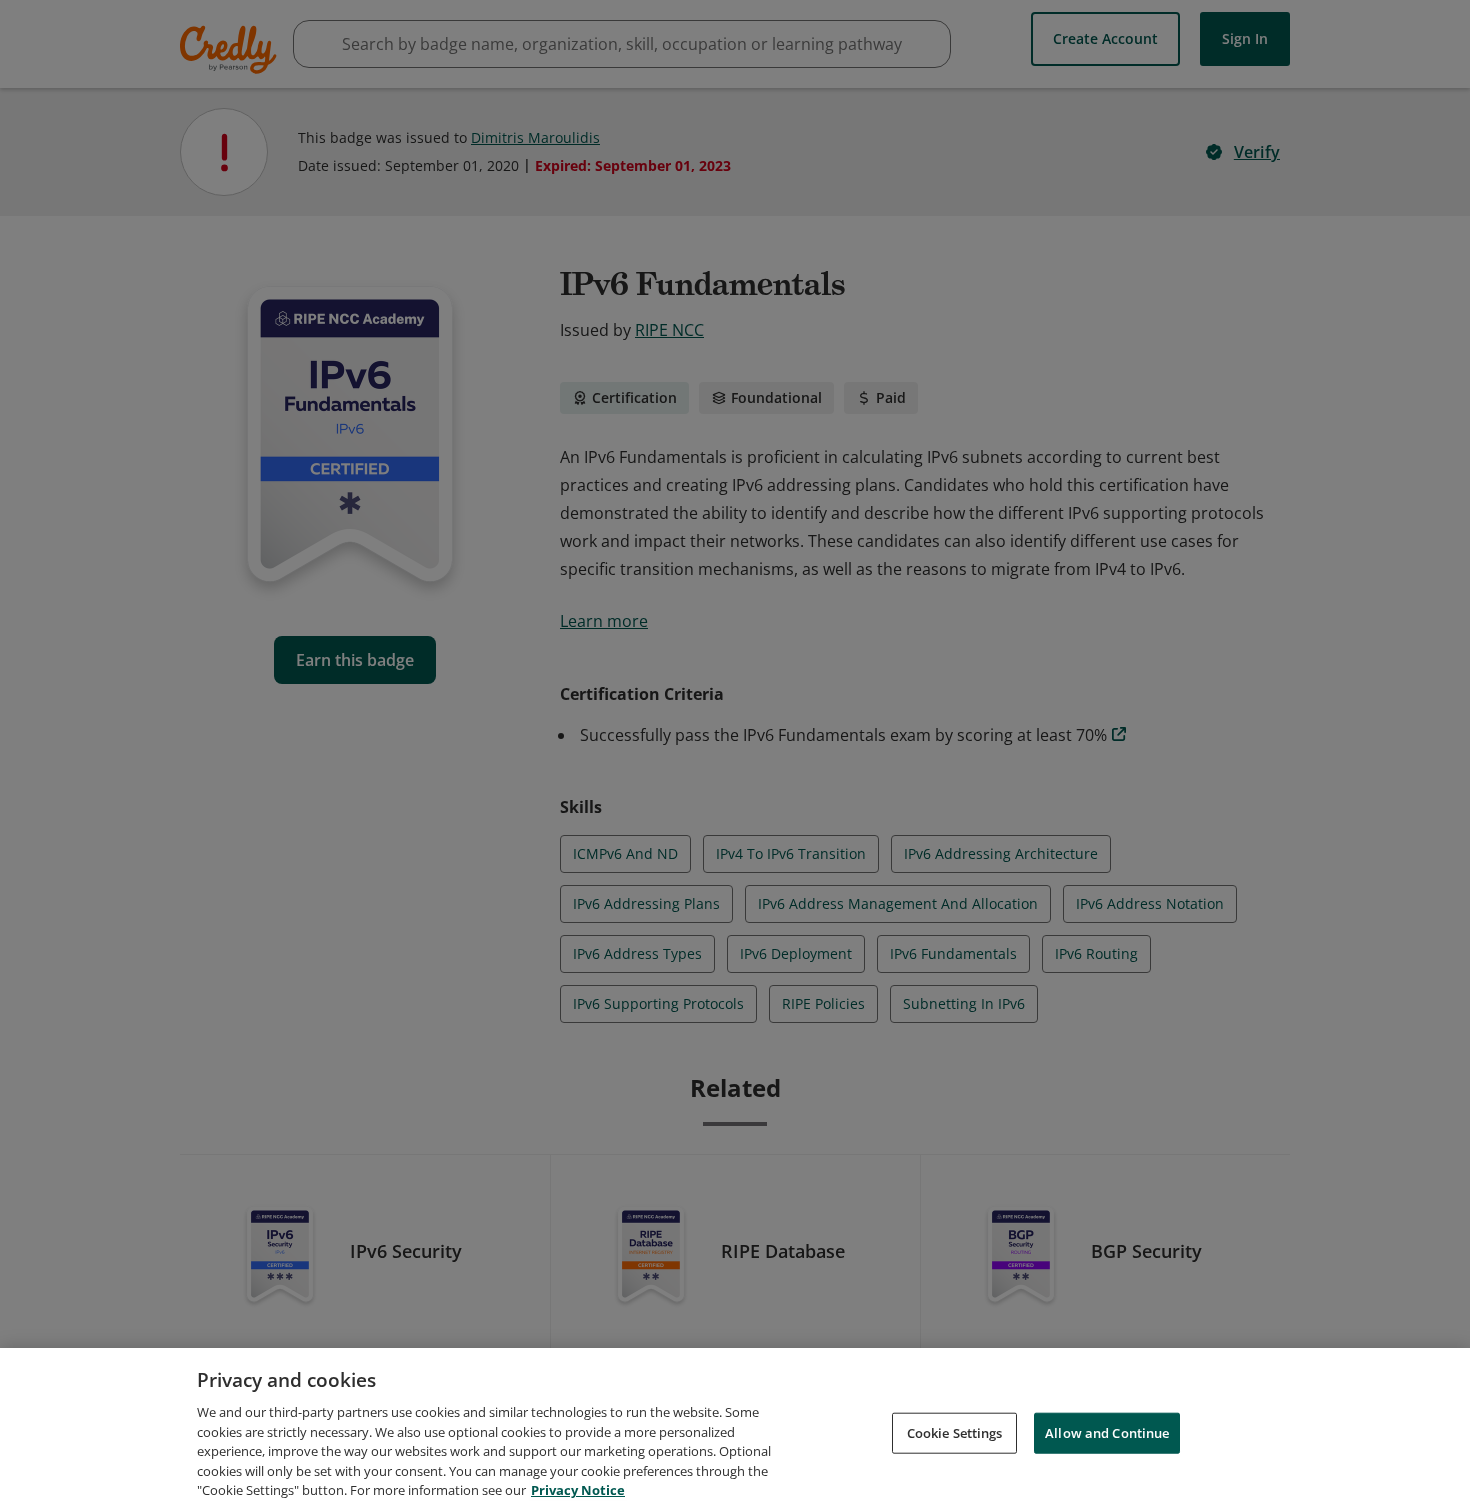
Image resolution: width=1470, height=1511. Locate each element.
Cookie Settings (955, 1432)
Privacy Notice (578, 1490)
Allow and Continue (1107, 1432)
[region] (735, 1429)
